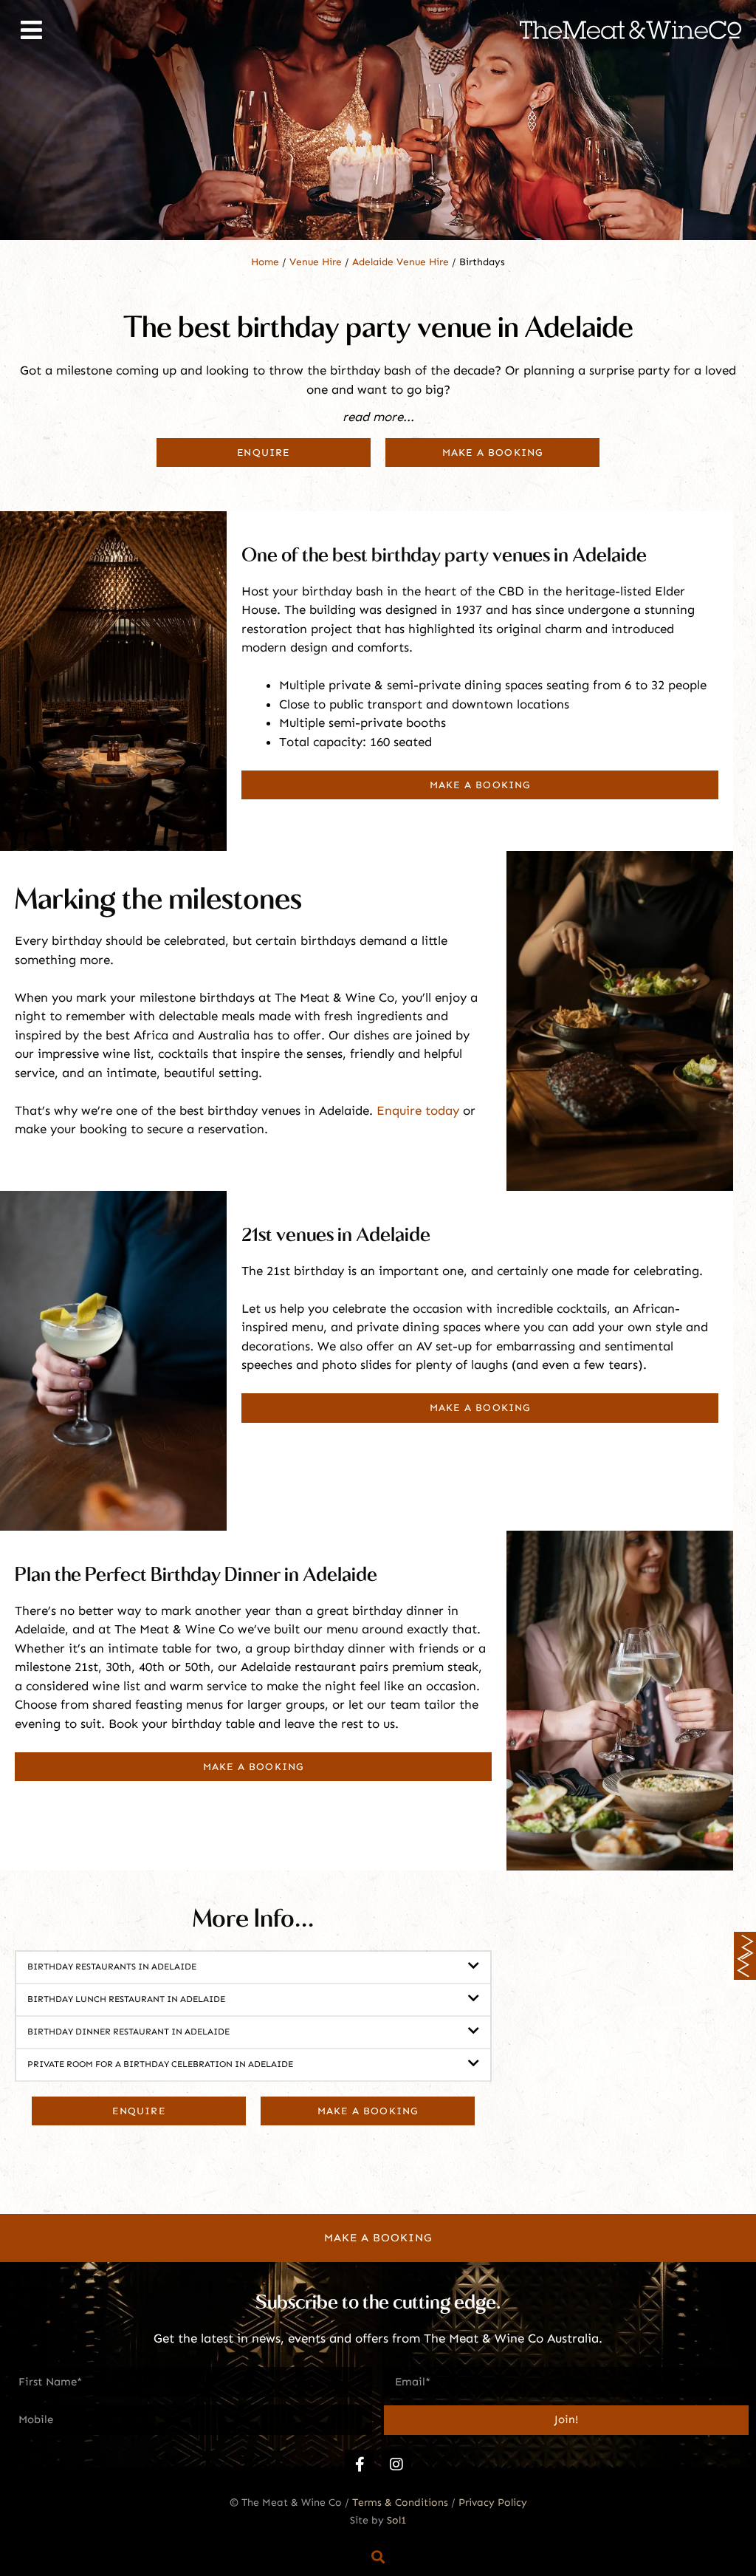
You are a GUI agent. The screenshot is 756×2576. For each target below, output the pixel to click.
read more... (378, 417)
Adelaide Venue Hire (401, 262)
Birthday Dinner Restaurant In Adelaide (128, 2032)
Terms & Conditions (400, 2502)
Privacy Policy (493, 2502)
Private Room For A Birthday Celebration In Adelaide (160, 2064)
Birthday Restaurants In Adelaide (112, 1967)
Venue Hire (316, 262)
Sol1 (397, 2520)
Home (265, 262)
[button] (378, 424)
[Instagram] (396, 2464)
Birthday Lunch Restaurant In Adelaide (126, 1999)
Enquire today (418, 1110)
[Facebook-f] (360, 2464)
